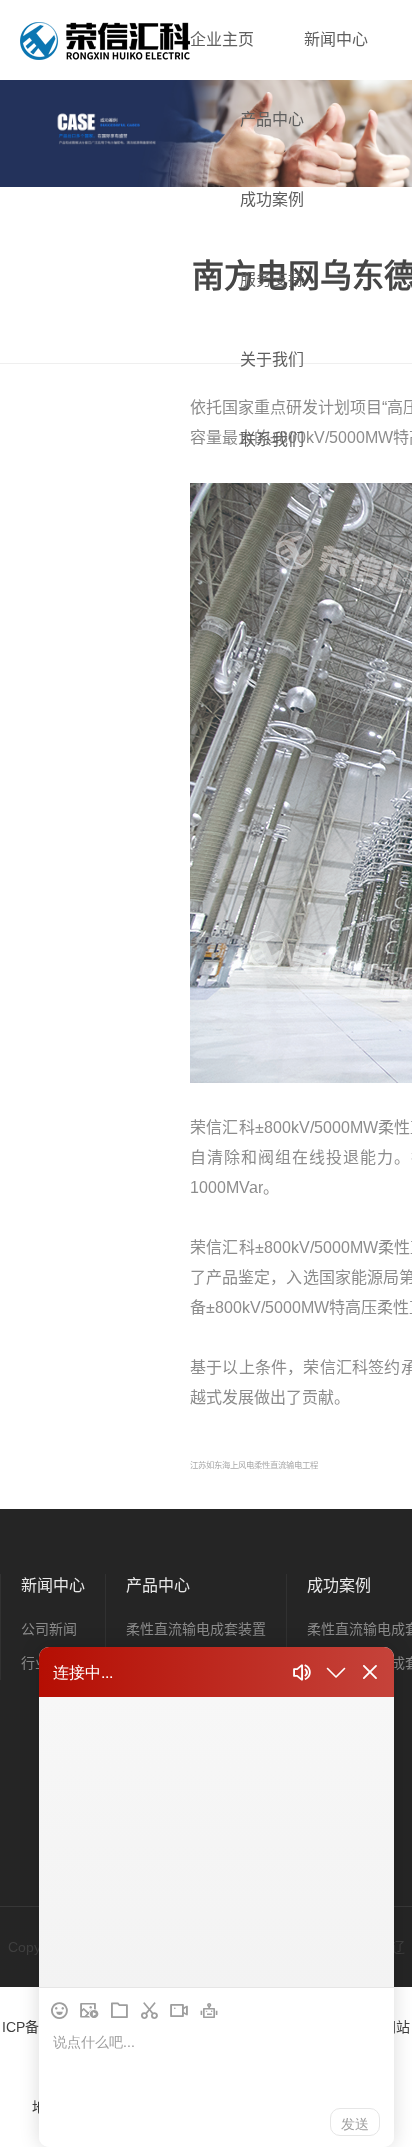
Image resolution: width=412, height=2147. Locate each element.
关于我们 (272, 359)
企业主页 (222, 39)
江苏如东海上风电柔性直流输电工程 (254, 1465)
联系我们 (272, 439)
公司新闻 (49, 1629)
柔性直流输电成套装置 (196, 1629)
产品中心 (272, 119)
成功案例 (272, 199)
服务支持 (272, 279)
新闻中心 (336, 39)
